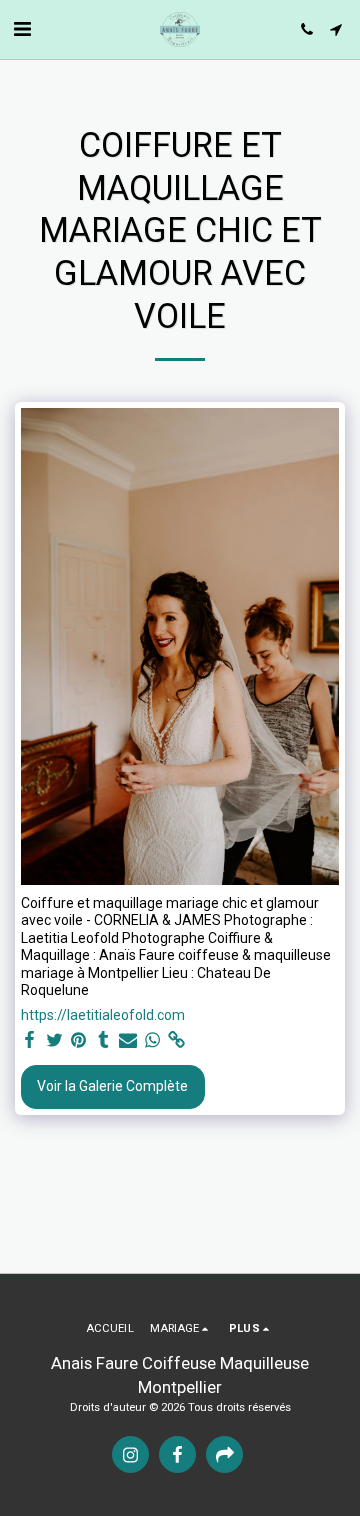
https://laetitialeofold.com (103, 1015)
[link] (177, 1040)
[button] (22, 29)
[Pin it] (79, 1040)
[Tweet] (55, 1040)
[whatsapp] (153, 1040)
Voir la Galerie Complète (112, 1086)
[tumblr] (104, 1040)
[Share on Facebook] (30, 1040)
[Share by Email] (128, 1040)
